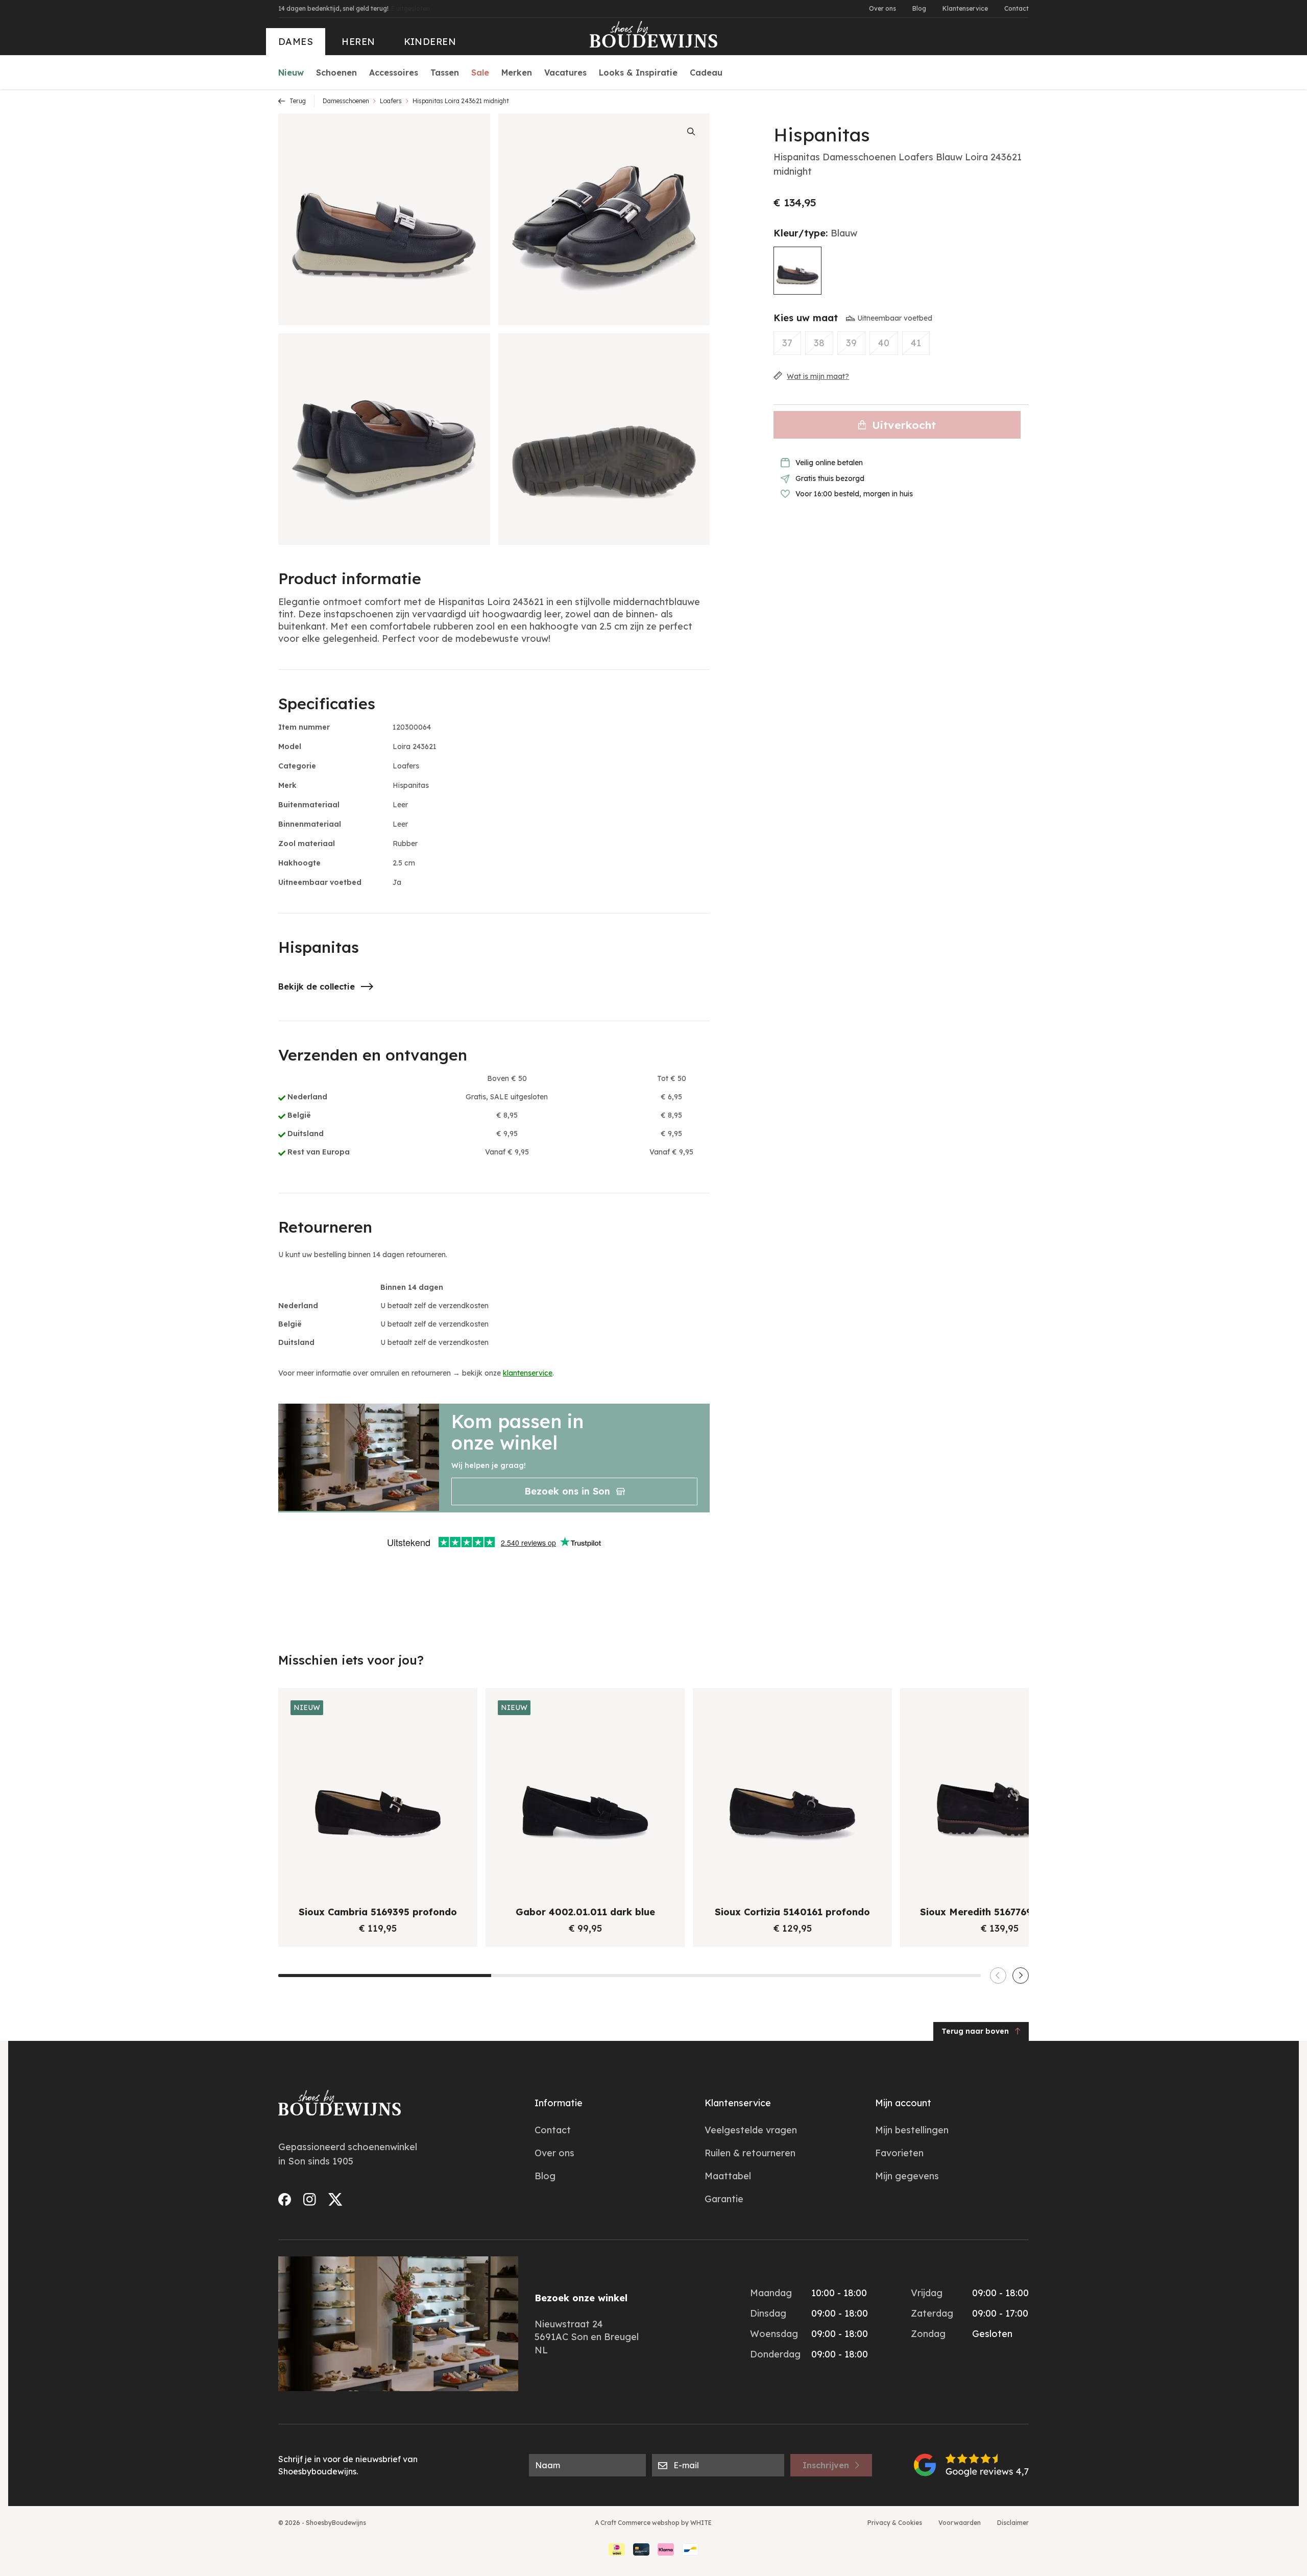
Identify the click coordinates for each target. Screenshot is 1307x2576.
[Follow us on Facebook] (285, 2199)
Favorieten (899, 2153)
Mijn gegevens (907, 2176)
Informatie (559, 2103)
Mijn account (903, 2103)
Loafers (391, 101)
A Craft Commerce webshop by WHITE (653, 2523)
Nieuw (291, 73)
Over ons (882, 8)
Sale (480, 73)
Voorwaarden (960, 2523)
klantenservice (528, 1373)
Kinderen (430, 42)
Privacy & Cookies (895, 2523)
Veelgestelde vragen (751, 2130)
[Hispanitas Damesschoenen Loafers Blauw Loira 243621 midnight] (797, 271)
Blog (919, 8)
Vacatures (565, 73)
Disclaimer (1013, 2523)
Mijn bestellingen (912, 2130)
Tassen (445, 73)
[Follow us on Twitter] (335, 2199)
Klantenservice (965, 8)
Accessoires (394, 73)
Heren (358, 42)
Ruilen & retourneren (750, 2153)
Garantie (724, 2199)
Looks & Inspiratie (638, 73)
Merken (517, 73)
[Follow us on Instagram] (310, 2199)
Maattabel (728, 2176)
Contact (1016, 8)
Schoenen (336, 73)
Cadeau (706, 73)
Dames (296, 42)
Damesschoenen (346, 101)
